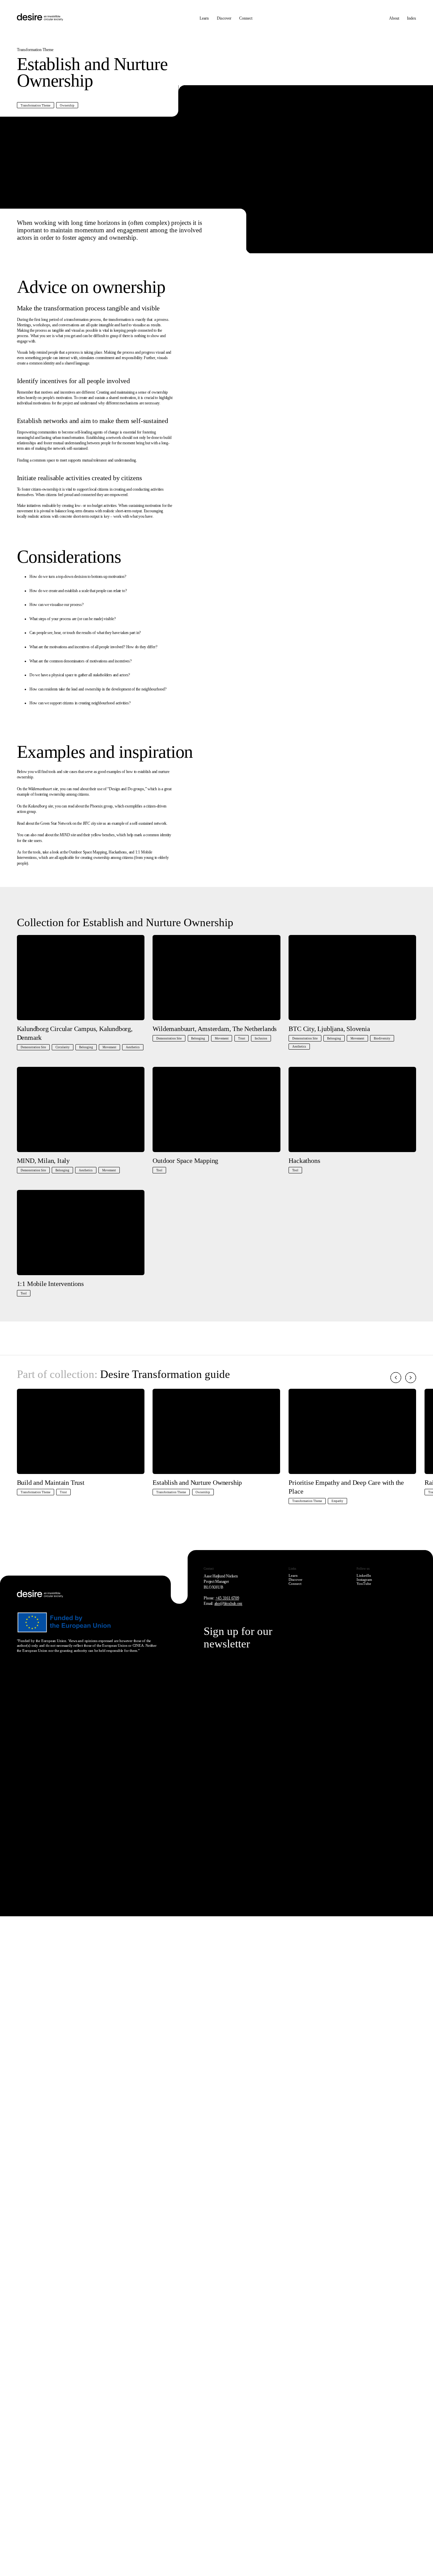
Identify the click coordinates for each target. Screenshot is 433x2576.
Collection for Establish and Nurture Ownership (125, 922)
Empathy (337, 1501)
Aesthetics (133, 1047)
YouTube (364, 1584)
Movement (109, 1047)
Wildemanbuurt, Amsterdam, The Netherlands (215, 1029)
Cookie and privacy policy (91, 2395)
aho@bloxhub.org (229, 1603)
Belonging (86, 1047)
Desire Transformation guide (165, 1374)
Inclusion (261, 1038)
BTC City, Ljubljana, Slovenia (329, 1029)
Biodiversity (382, 1038)
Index (412, 18)
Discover (224, 18)
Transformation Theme (36, 106)
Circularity (63, 1047)
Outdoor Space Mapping (185, 1161)
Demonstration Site (33, 1047)
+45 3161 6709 (227, 1598)
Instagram (364, 1579)
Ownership (67, 106)
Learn (204, 18)
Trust (242, 1038)
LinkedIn (364, 1575)
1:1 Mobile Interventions (50, 1284)
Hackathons (304, 1161)
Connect (246, 18)
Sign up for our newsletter (238, 1637)
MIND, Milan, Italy (43, 1161)
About (394, 18)
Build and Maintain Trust (51, 1482)
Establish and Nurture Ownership (197, 1482)
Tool (159, 1170)
